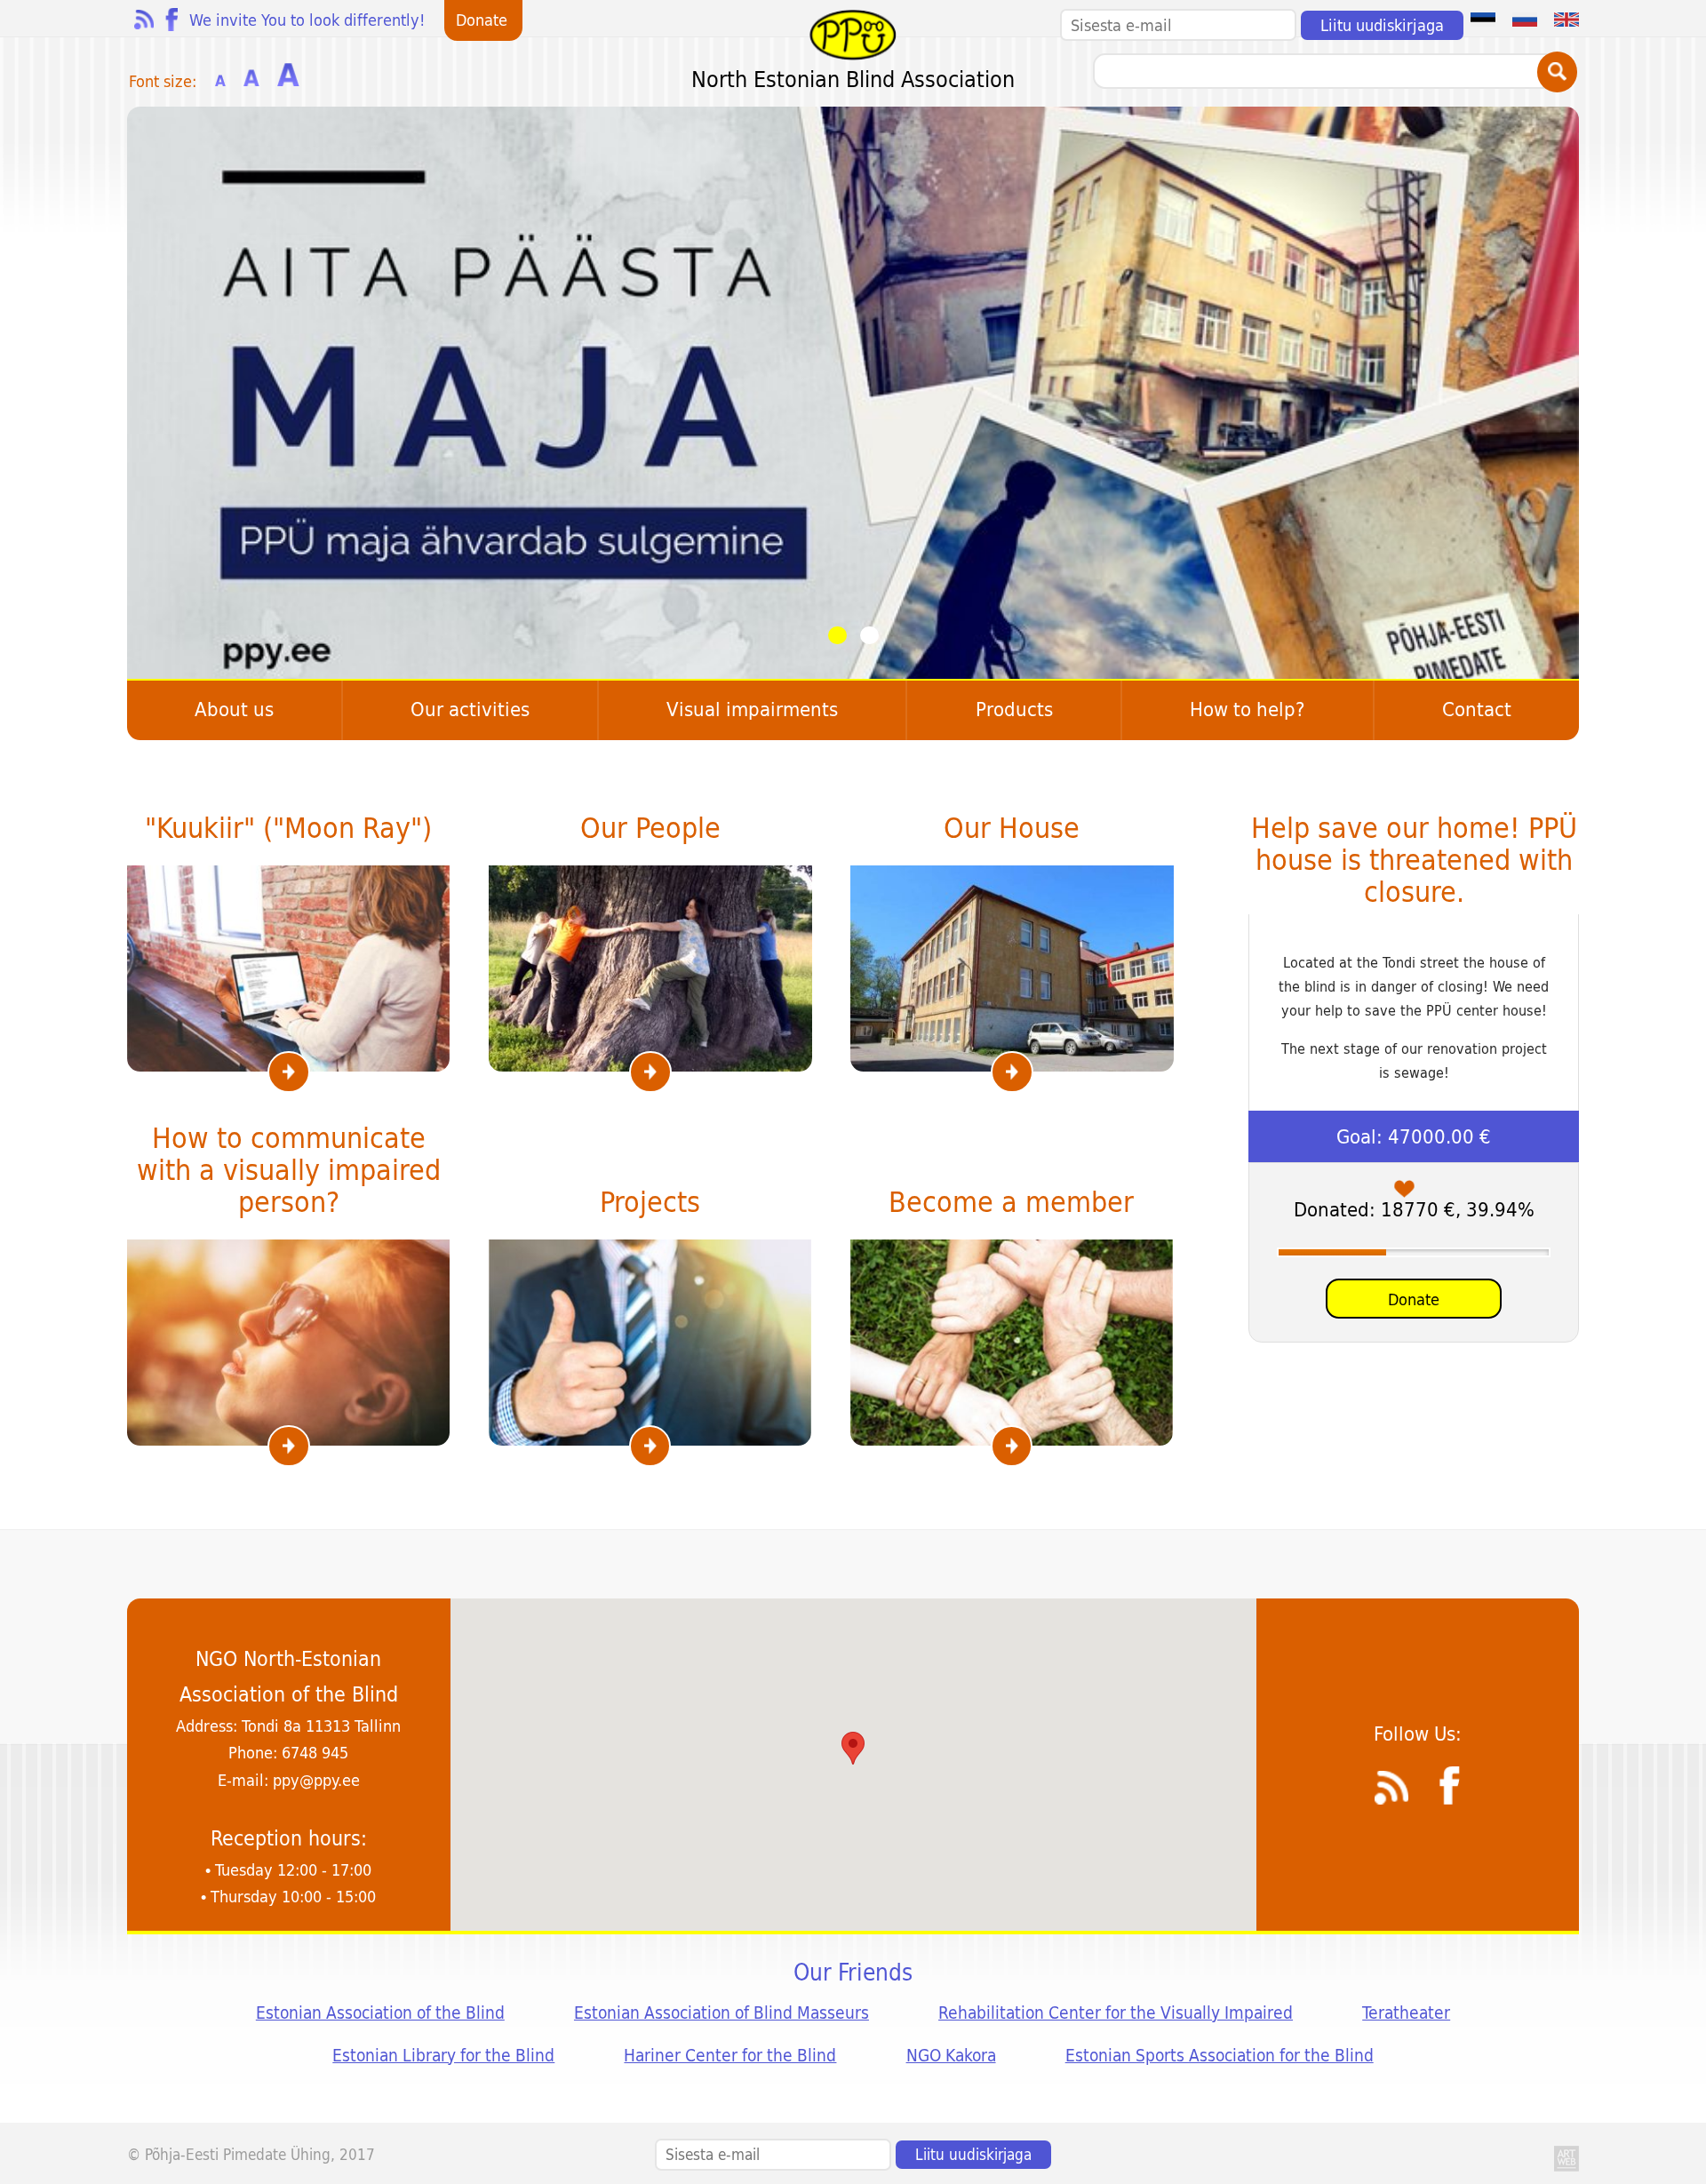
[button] (853, 1748)
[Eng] (1566, 19)
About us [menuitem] (234, 709)
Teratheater (1406, 2013)
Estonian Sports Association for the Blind (1220, 2055)
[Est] (1483, 19)
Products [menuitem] (1014, 709)
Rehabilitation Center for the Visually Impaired (1116, 2013)
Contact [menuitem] (1477, 709)
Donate (1414, 1299)
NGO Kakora (951, 2055)
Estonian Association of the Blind (380, 2013)
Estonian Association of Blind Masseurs (721, 2013)
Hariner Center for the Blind (730, 2055)
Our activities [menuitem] (470, 709)
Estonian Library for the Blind (443, 2055)
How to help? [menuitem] (1248, 709)
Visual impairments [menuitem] (752, 709)
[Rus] (1525, 19)
